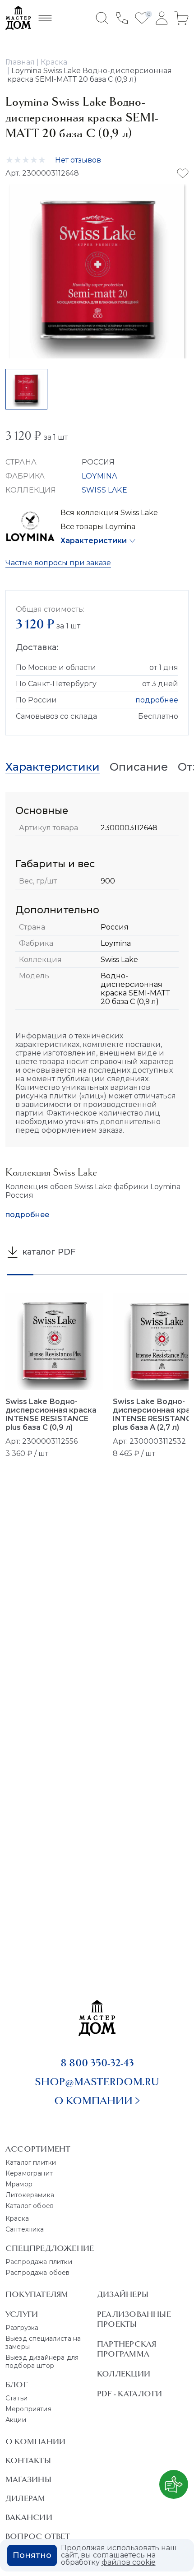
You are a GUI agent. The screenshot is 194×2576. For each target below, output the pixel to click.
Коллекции (124, 2374)
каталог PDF (48, 1252)
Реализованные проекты (134, 2319)
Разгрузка (22, 2328)
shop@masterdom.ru (97, 2082)
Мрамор (19, 2184)
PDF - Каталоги (129, 2394)
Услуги (22, 2314)
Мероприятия (28, 2409)
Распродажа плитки (39, 2262)
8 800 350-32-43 (97, 2063)
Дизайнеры (123, 2294)
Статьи (16, 2398)
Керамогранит (29, 2173)
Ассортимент (38, 2149)
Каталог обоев (30, 2206)
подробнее (157, 700)
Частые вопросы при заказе (58, 563)
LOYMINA (99, 476)
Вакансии (29, 2517)
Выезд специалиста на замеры (43, 2343)
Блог (16, 2385)
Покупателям (37, 2294)
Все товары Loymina (98, 527)
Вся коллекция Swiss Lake (109, 513)
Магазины (28, 2479)
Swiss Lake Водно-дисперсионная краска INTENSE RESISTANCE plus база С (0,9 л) (51, 1414)
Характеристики (94, 541)
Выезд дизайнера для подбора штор (42, 2362)
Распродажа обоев (38, 2273)
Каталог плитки (31, 2162)
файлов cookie (129, 2562)
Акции (16, 2420)
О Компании (35, 2441)
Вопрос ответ (38, 2536)
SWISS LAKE (104, 490)
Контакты (28, 2460)
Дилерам (25, 2498)
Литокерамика (30, 2195)
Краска (17, 2218)
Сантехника (25, 2229)
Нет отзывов (78, 160)
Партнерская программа (127, 2349)
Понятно (32, 2555)
